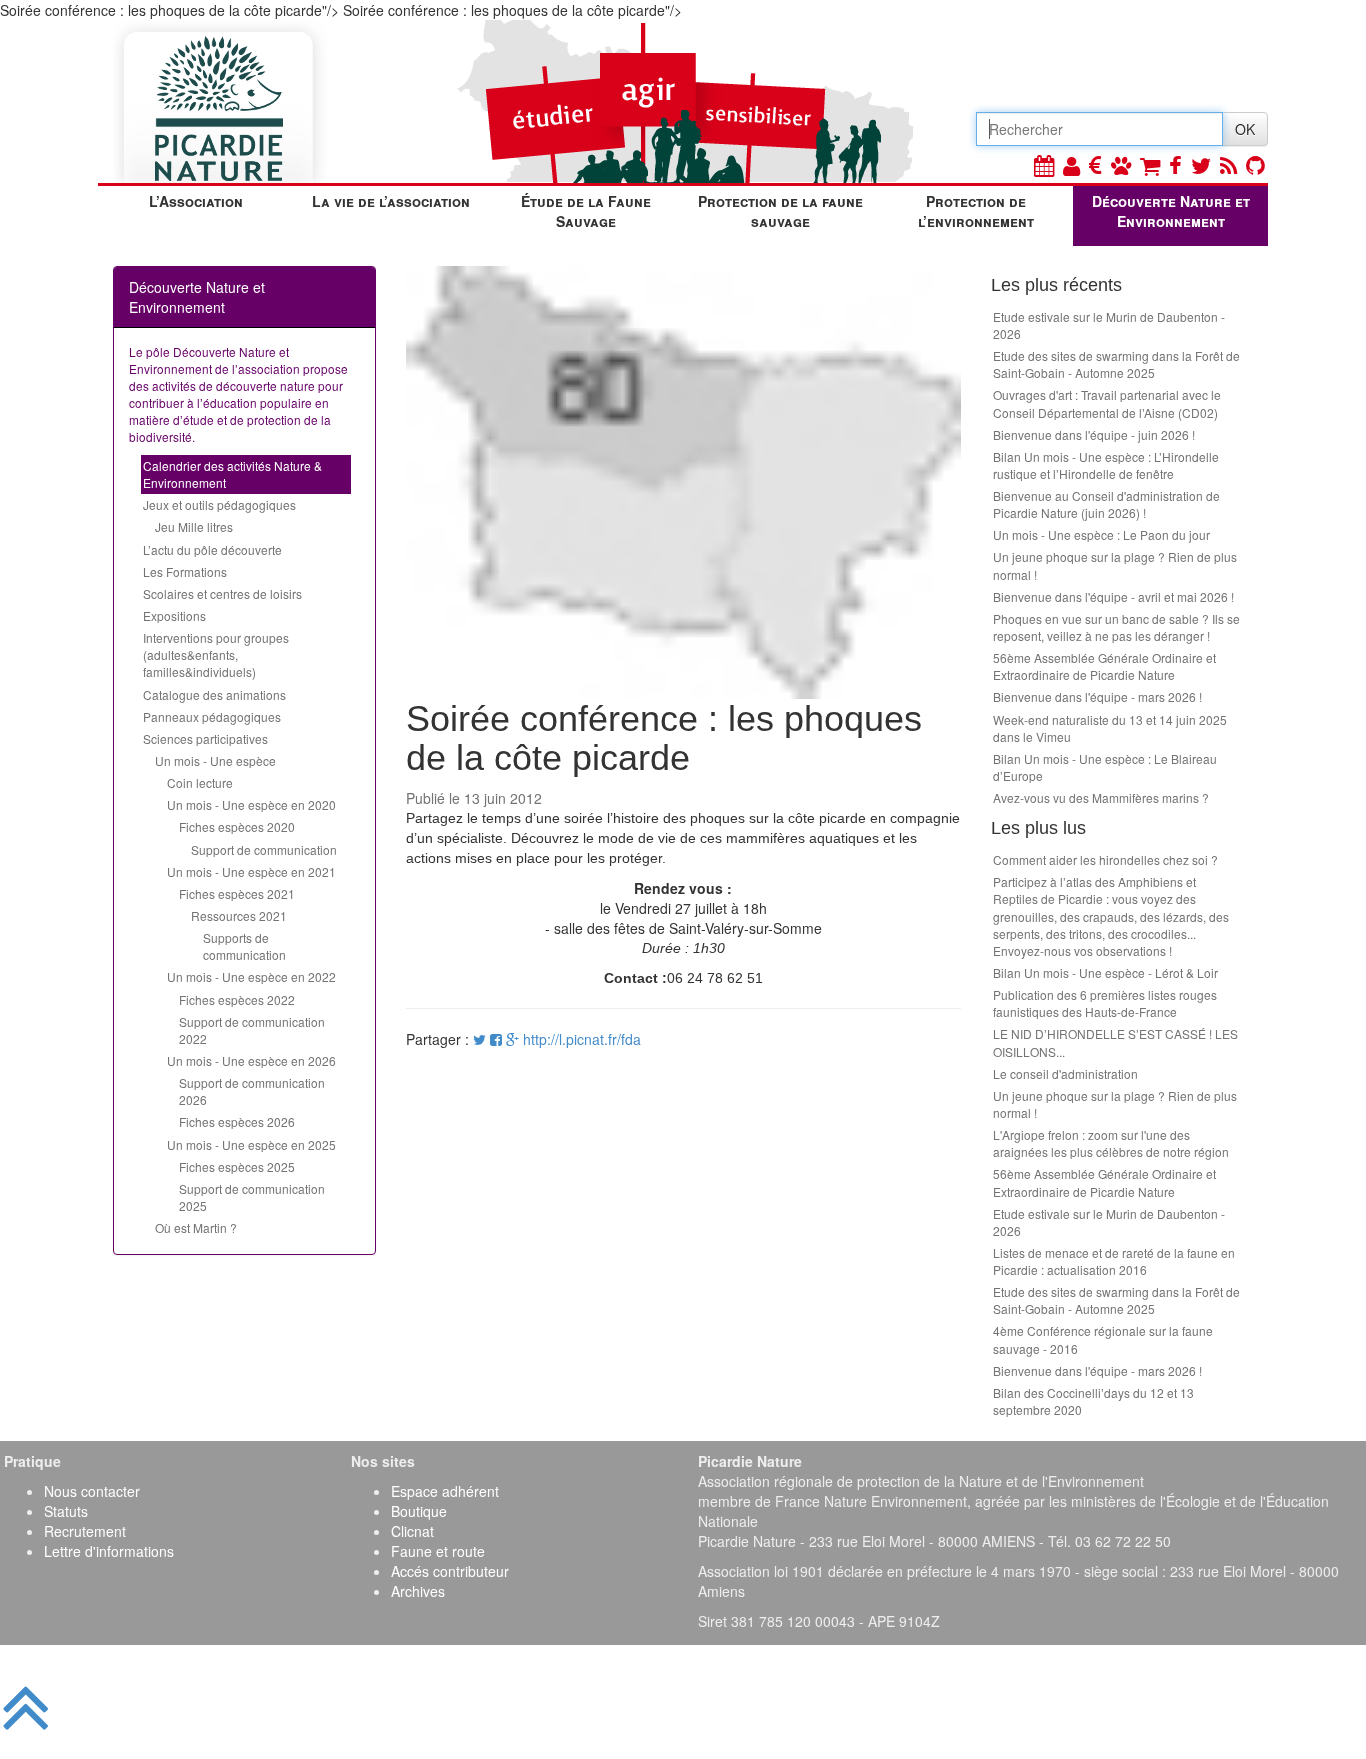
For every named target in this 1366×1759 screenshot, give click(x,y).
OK (1245, 129)
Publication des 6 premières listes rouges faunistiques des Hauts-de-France (1105, 1003)
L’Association (196, 201)
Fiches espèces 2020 (237, 826)
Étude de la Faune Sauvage (586, 211)
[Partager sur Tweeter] (481, 1039)
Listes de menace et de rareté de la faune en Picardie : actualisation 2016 (1114, 1261)
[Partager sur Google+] (512, 1039)
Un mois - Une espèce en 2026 (251, 1060)
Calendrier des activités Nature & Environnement (232, 474)
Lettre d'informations (109, 1551)
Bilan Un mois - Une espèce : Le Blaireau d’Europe (1105, 767)
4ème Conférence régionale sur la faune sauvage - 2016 (1103, 1339)
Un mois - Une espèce (215, 760)
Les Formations (185, 571)
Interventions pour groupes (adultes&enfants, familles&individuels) (216, 654)
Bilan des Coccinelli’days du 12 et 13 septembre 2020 (1093, 1401)
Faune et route (438, 1551)
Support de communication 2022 (252, 1030)
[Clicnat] (1121, 164)
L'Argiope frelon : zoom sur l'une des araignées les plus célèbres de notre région (1111, 1143)
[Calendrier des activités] (1044, 164)
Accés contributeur (450, 1571)
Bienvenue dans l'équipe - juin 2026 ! (1094, 434)
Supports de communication (244, 946)
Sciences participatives (205, 738)
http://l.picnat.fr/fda (582, 1039)
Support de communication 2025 (252, 1197)
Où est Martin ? (196, 1227)
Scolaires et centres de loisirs (222, 593)
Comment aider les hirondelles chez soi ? (1105, 859)
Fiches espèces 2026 (237, 1121)
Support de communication (264, 849)
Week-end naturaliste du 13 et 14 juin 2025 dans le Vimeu (1110, 728)
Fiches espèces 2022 (237, 999)
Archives (418, 1591)
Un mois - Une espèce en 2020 (251, 804)
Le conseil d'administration (1065, 1073)
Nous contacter (92, 1491)
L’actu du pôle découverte (212, 549)
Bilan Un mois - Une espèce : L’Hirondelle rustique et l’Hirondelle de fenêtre (1106, 465)
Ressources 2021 (239, 915)
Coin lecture (200, 782)
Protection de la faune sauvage (780, 211)
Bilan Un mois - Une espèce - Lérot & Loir (1105, 972)
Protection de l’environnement (976, 211)
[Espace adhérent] (1071, 164)
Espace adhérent (445, 1491)
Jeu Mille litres (194, 526)
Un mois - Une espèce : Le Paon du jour (1101, 534)
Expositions (174, 615)
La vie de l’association (391, 201)
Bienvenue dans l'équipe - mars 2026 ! (1097, 696)
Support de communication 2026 (252, 1091)
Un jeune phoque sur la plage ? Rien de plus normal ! (1115, 565)
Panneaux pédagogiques (212, 716)
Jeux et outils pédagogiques (219, 504)
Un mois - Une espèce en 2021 (251, 871)
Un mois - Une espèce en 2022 (251, 976)
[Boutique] (1150, 164)
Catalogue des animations (214, 694)
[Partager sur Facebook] (496, 1039)
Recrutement (85, 1531)
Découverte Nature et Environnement (1171, 211)
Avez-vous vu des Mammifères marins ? (1101, 797)
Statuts (66, 1511)
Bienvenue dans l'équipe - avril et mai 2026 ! (1113, 596)
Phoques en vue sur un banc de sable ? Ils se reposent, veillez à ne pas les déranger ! (1116, 627)
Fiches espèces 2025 (237, 1166)
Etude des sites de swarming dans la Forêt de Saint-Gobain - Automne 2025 (1116, 364)
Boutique (419, 1511)
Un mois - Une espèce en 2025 (251, 1144)
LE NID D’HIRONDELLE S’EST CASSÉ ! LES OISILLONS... (1115, 1042)
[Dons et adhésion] (1095, 164)
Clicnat (412, 1531)
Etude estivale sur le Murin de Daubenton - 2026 (1109, 325)
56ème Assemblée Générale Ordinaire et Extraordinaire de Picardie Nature (1104, 666)
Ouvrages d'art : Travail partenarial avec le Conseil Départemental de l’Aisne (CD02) (1107, 403)
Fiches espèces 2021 (237, 893)
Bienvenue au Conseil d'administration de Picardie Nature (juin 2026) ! (1106, 504)
